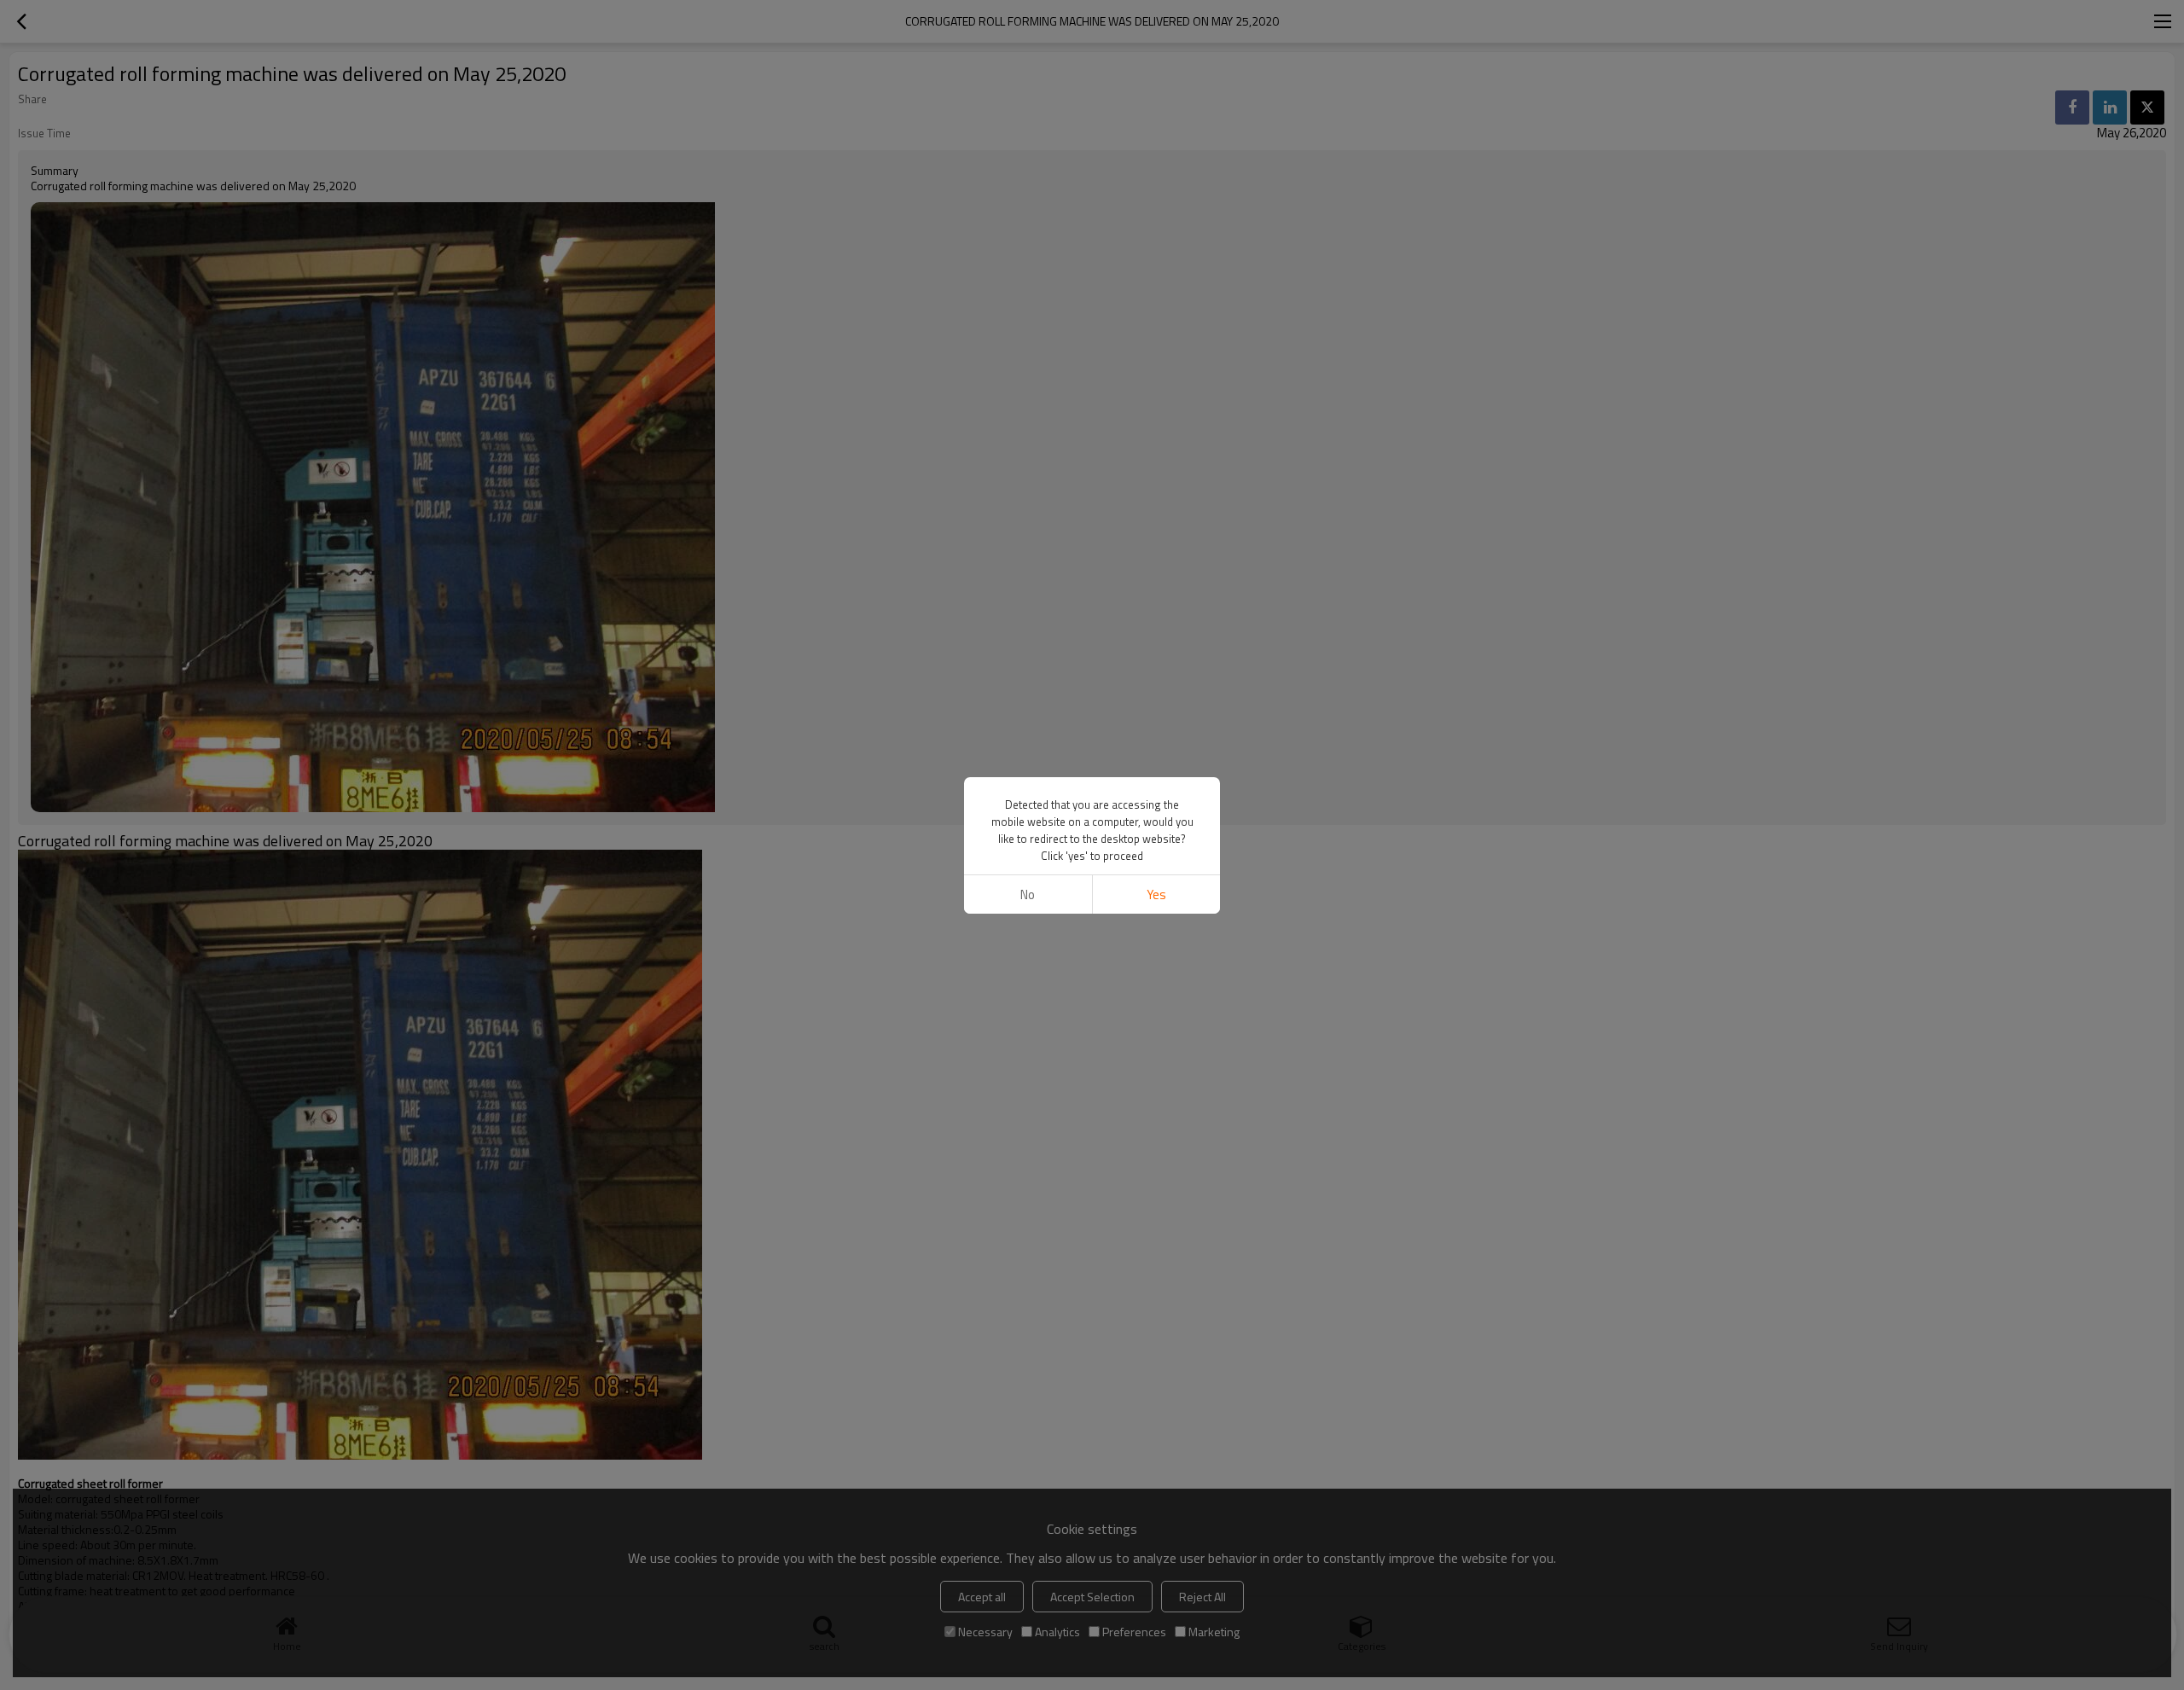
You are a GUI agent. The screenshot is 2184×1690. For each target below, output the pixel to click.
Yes (1156, 894)
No (1028, 894)
